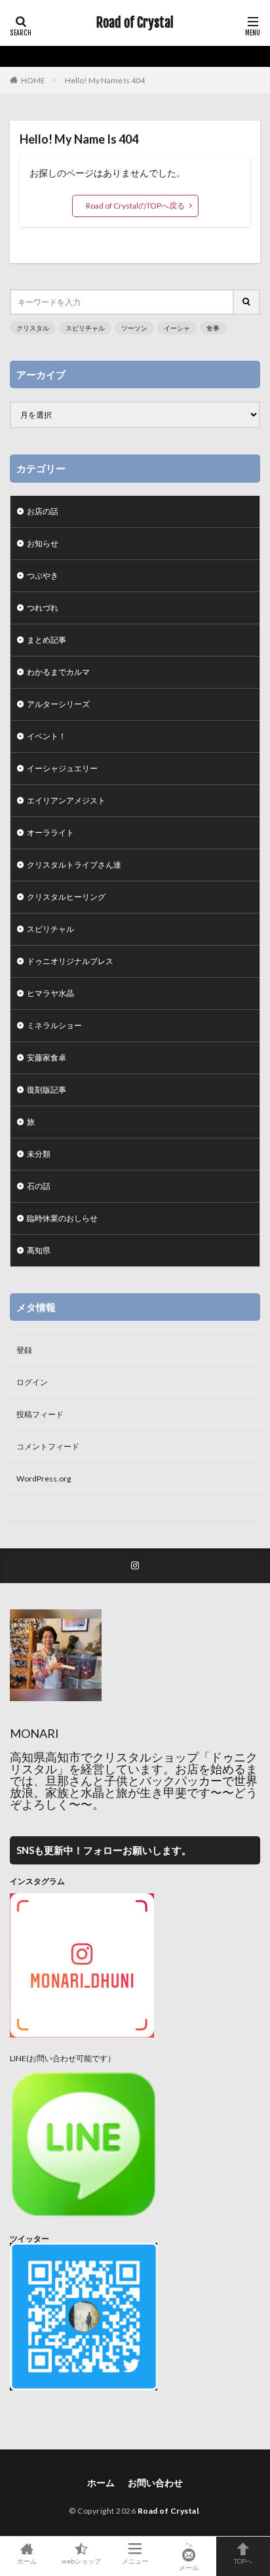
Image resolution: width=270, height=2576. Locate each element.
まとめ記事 (47, 640)
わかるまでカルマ (58, 672)
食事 (213, 328)
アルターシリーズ (58, 704)
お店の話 (43, 511)
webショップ (81, 2561)
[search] (247, 302)
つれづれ (43, 608)
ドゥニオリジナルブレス (70, 961)
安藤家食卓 (47, 1057)
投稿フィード (40, 1414)
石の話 (39, 1186)
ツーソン (134, 328)
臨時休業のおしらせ (62, 1218)
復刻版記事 (47, 1090)
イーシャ (177, 328)
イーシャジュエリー (62, 768)
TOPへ (243, 2561)
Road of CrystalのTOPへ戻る (135, 206)
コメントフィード (48, 1446)
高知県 (39, 1250)
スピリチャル (85, 328)
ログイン (32, 1382)
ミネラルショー (54, 1025)
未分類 (39, 1154)
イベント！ (47, 736)
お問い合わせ (155, 2483)
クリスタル (33, 328)
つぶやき (43, 575)
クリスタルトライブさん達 (74, 865)
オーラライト (50, 833)
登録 (24, 1350)
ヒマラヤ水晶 (50, 993)
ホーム (101, 2483)
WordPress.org (44, 1479)
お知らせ (43, 543)
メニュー (135, 2561)
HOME (33, 80)
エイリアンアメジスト (66, 800)
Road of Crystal (135, 23)
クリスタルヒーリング (66, 897)
